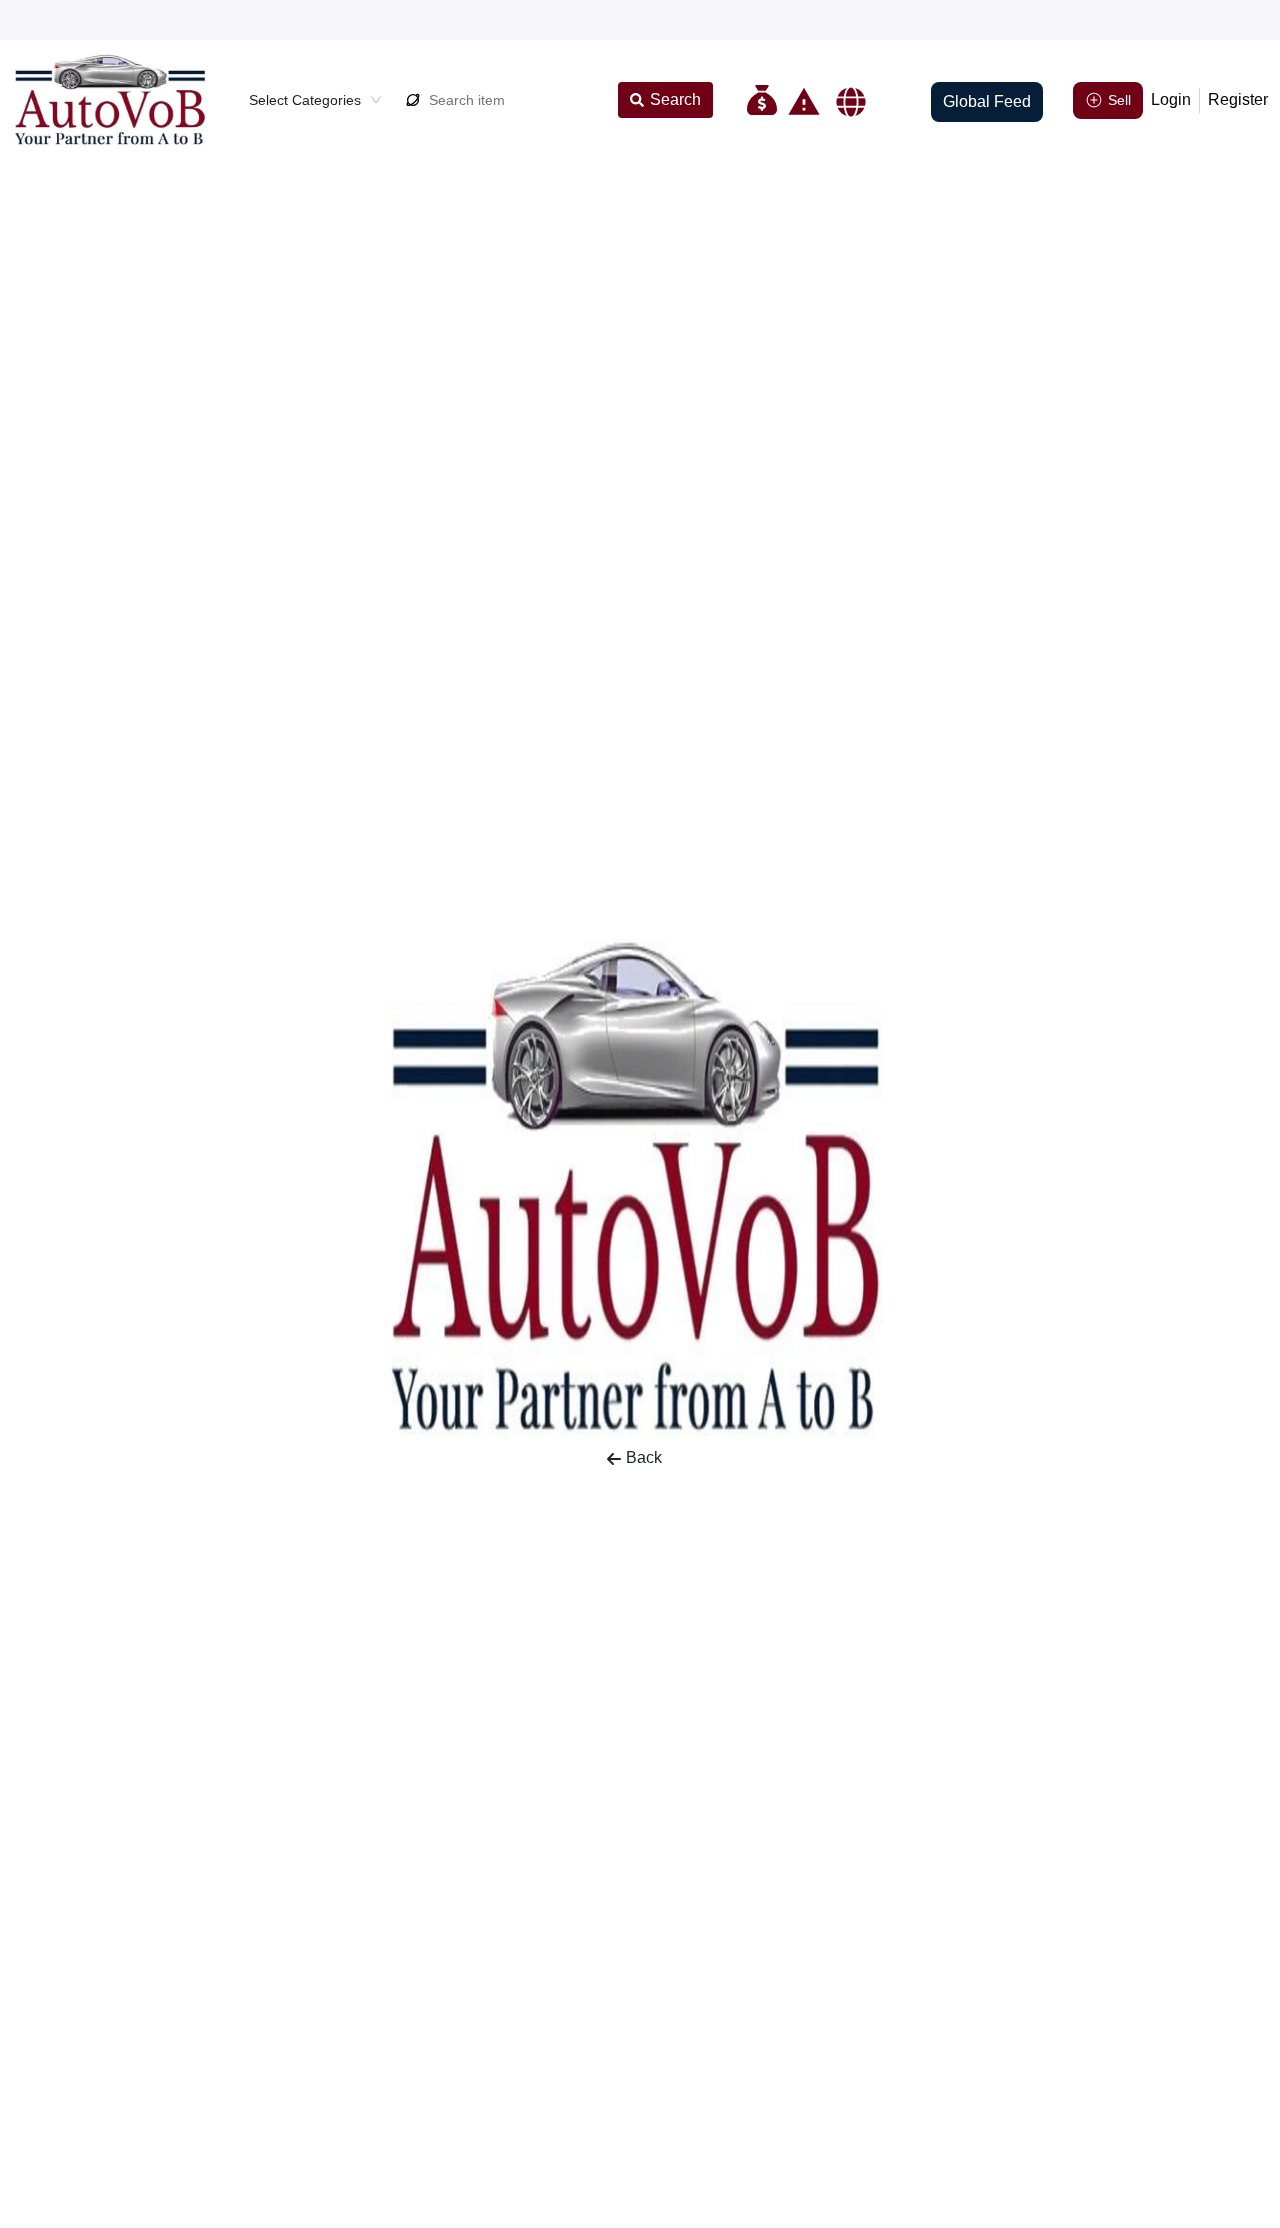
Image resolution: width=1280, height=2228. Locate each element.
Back (644, 1457)
